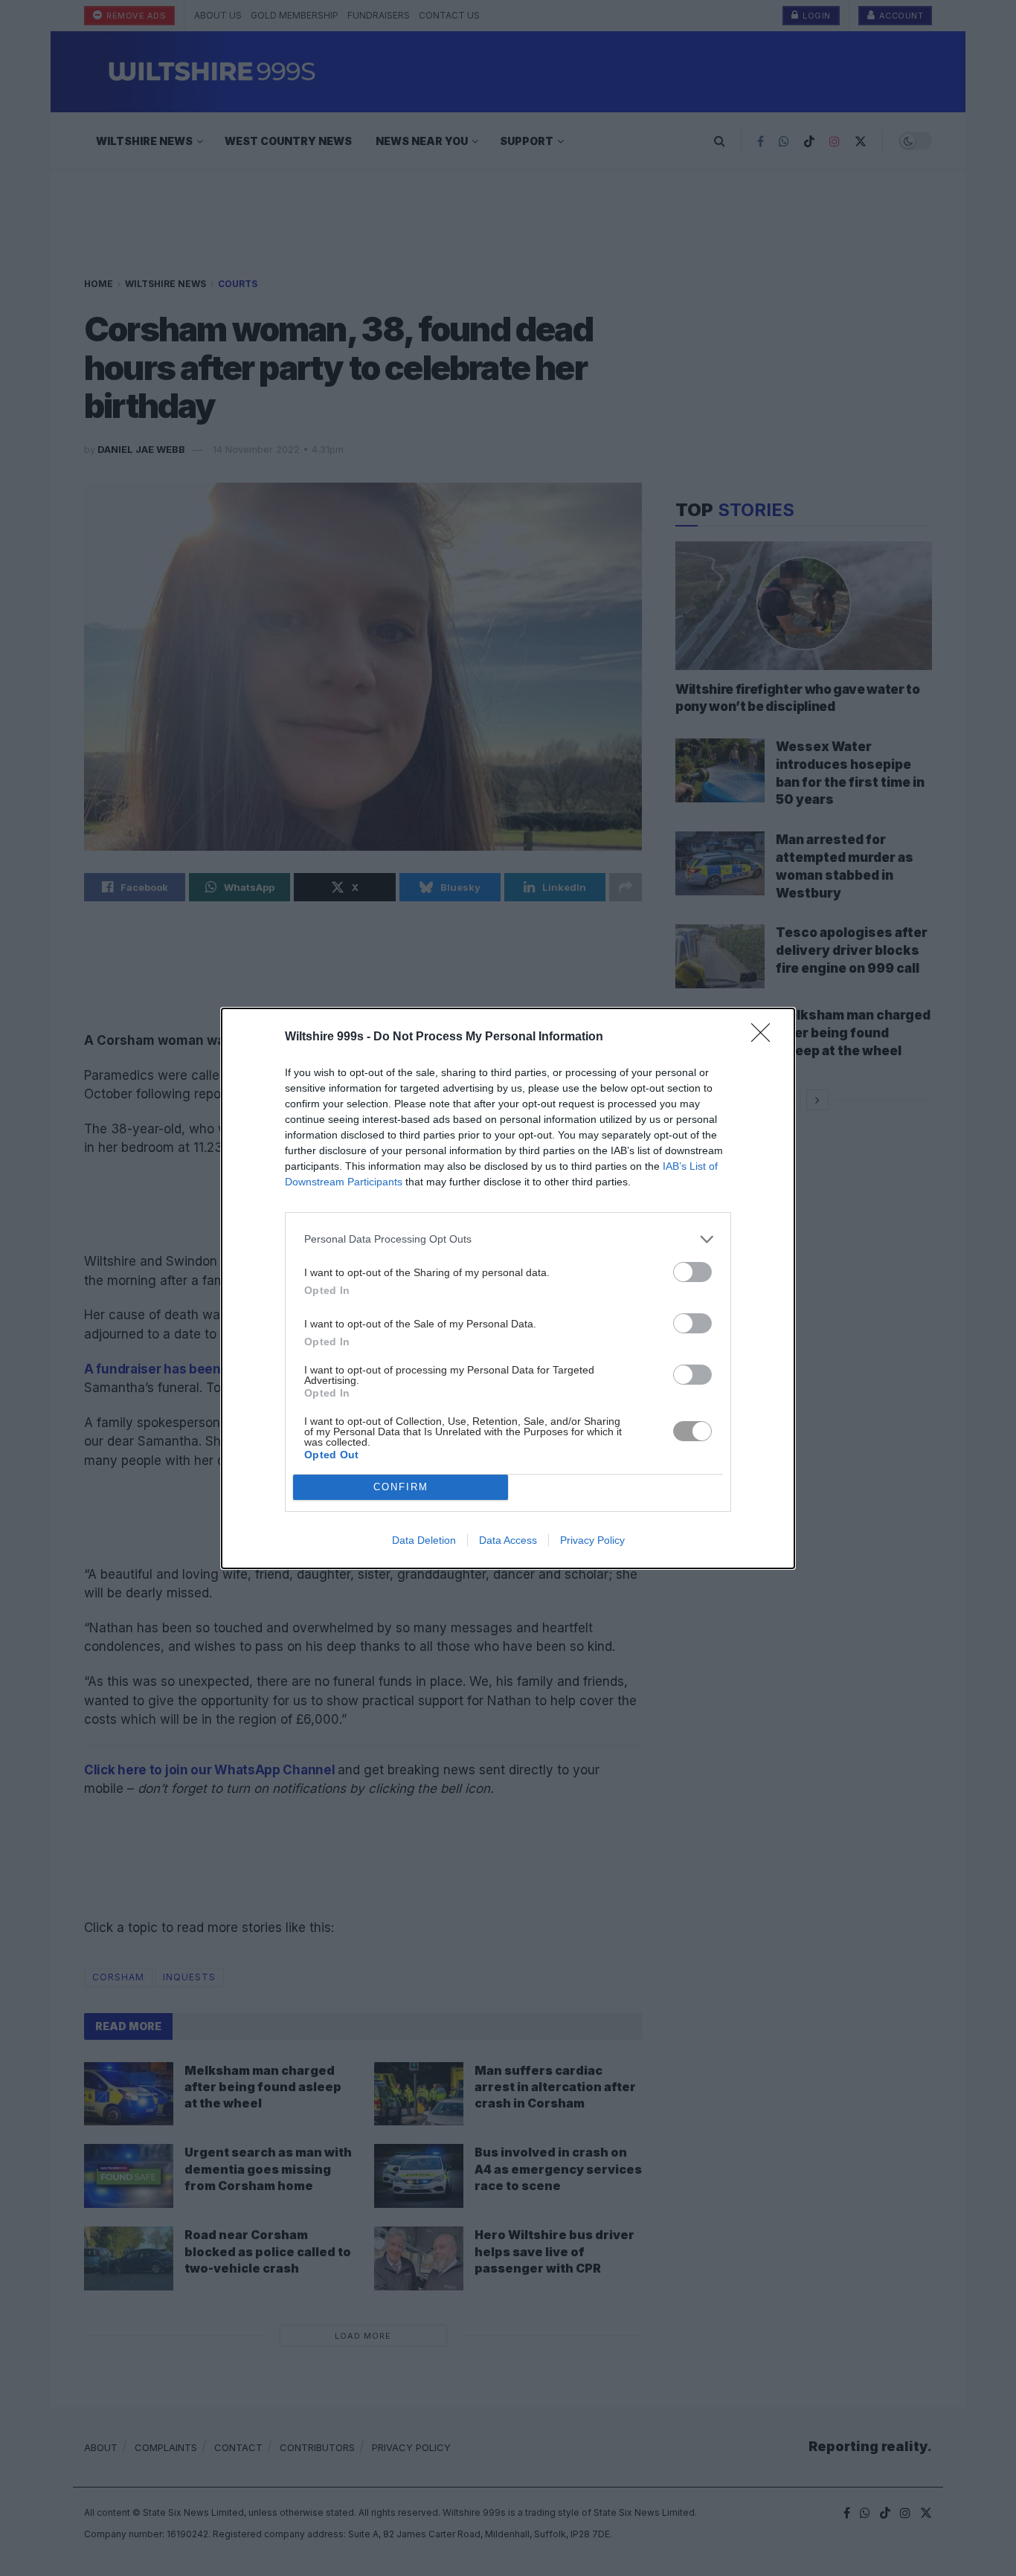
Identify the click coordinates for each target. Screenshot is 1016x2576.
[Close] (765, 1037)
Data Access (508, 1540)
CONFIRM (401, 1487)
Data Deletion (424, 1540)
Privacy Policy (592, 1540)
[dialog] (508, 1288)
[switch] (692, 1272)
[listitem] (508, 1239)
